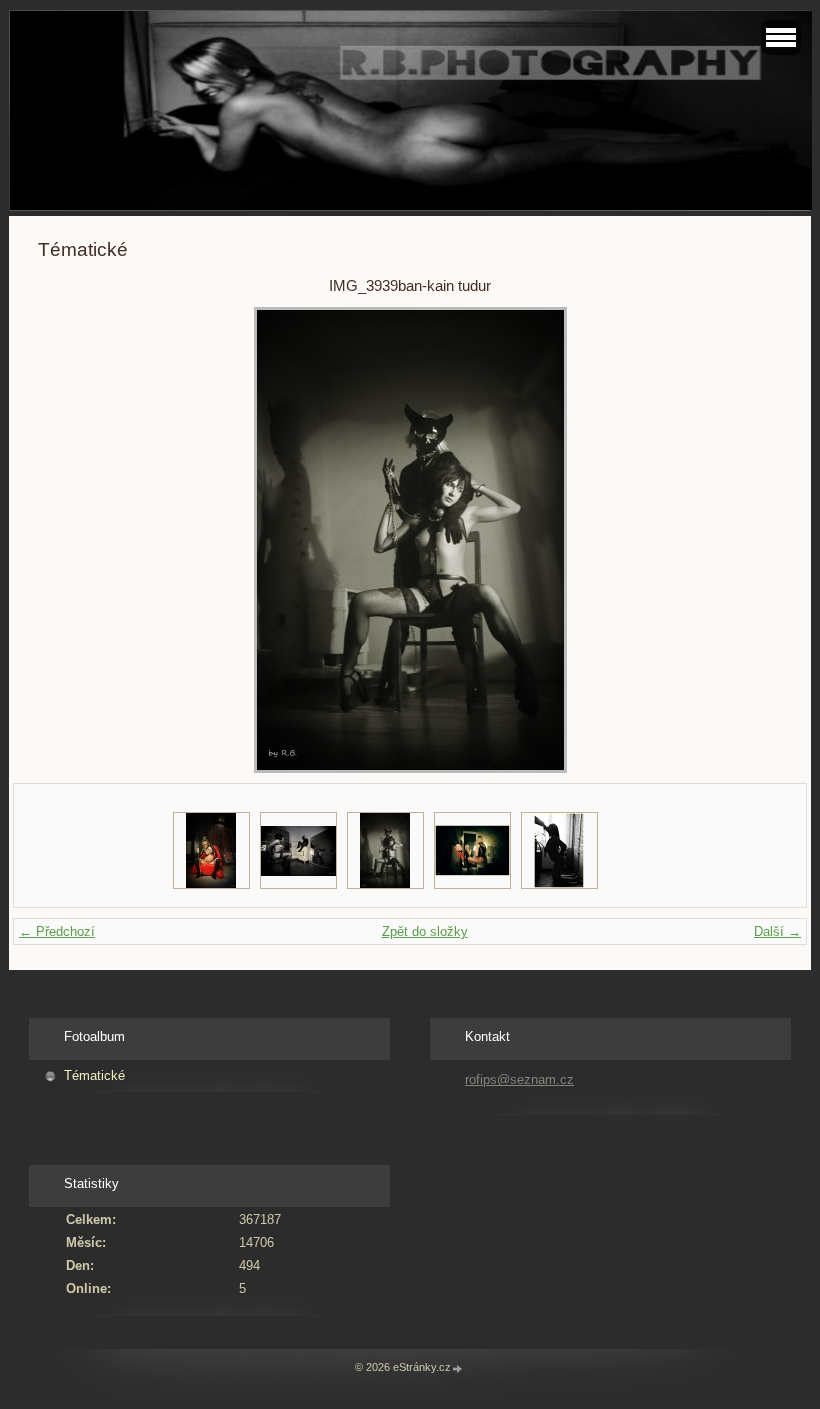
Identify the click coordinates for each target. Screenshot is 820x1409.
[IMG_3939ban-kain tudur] (385, 850)
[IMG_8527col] (211, 850)
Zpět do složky (425, 931)
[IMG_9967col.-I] (472, 850)
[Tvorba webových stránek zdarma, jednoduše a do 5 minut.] (458, 1368)
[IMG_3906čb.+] (298, 850)
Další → (777, 931)
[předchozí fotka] (70, 540)
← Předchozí (57, 931)
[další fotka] (749, 540)
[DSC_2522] (559, 850)
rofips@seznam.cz (519, 1079)
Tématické (94, 1075)
